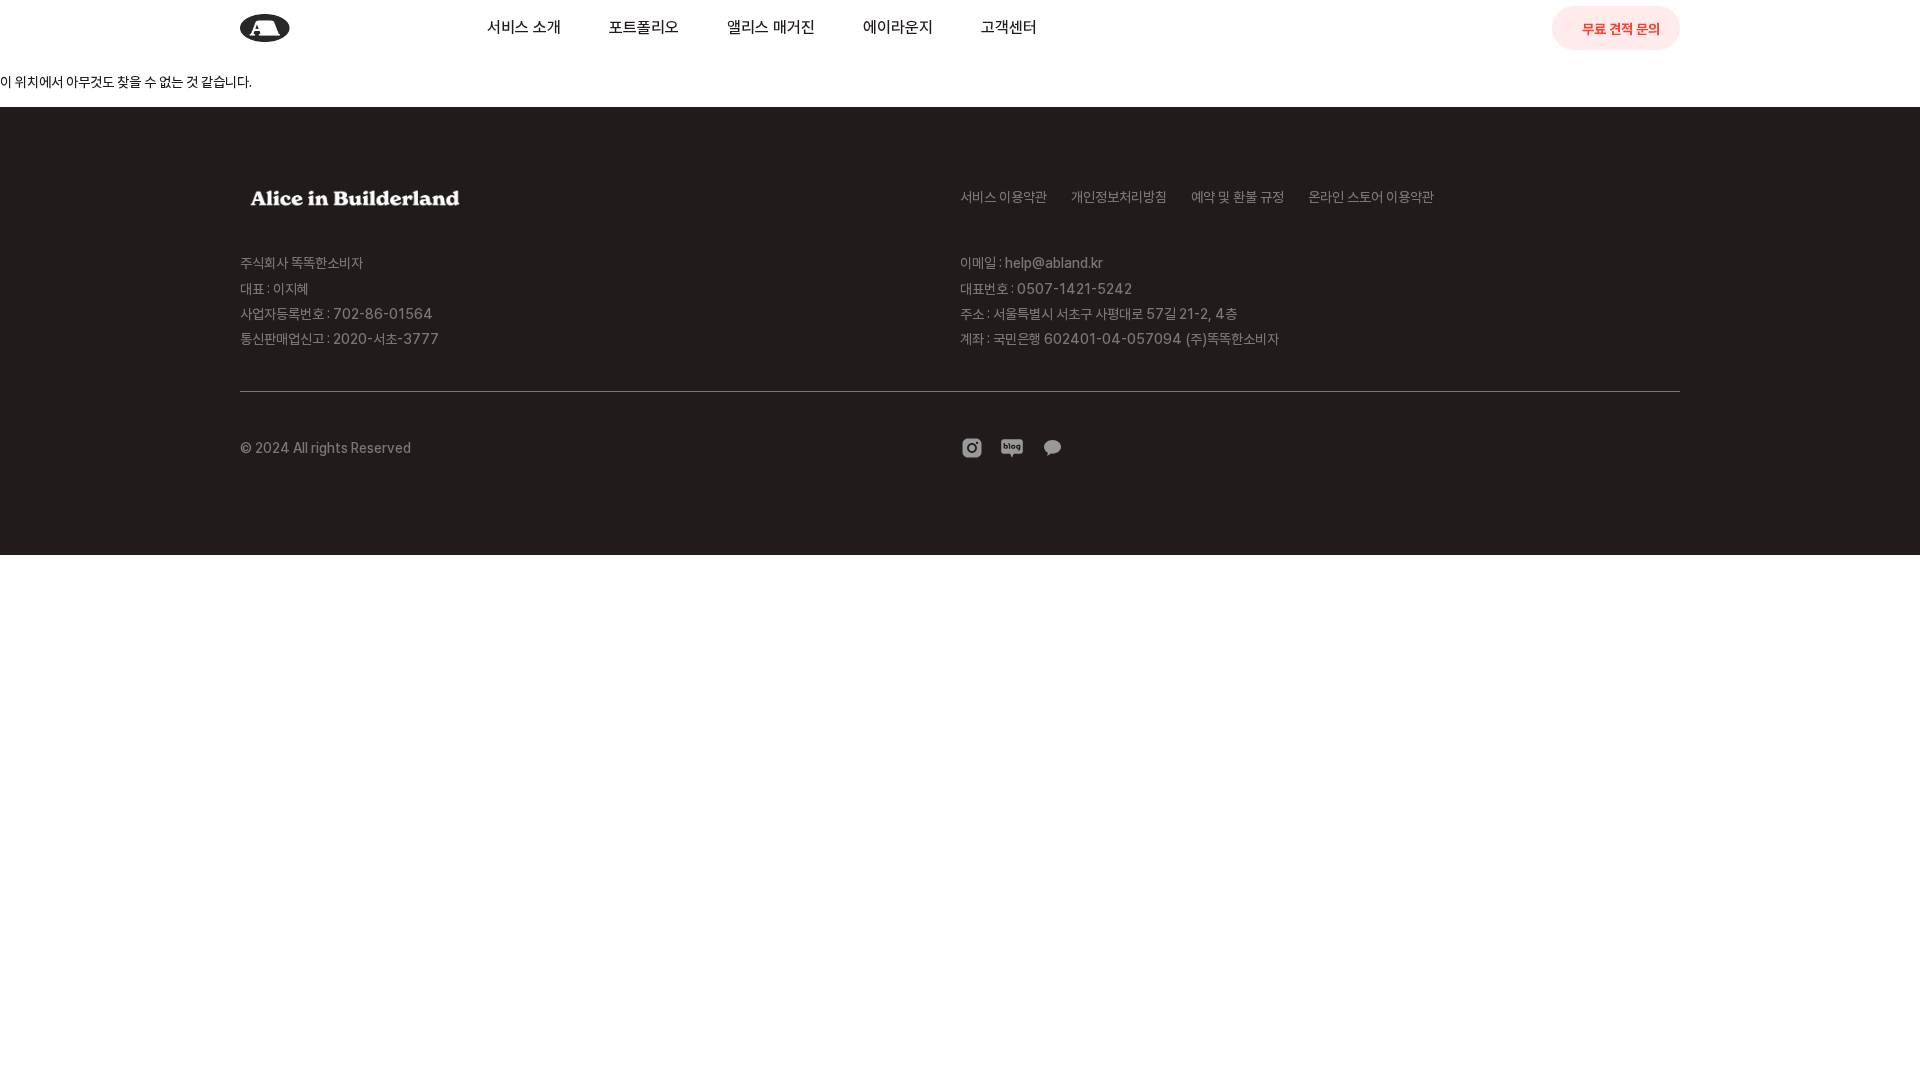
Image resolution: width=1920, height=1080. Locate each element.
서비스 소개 (524, 27)
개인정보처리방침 (1119, 197)
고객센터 (1009, 27)
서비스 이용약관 (1003, 197)
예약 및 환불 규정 (1237, 197)
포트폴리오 (644, 27)
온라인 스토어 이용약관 (1371, 197)
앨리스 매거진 (771, 27)
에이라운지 (898, 27)
